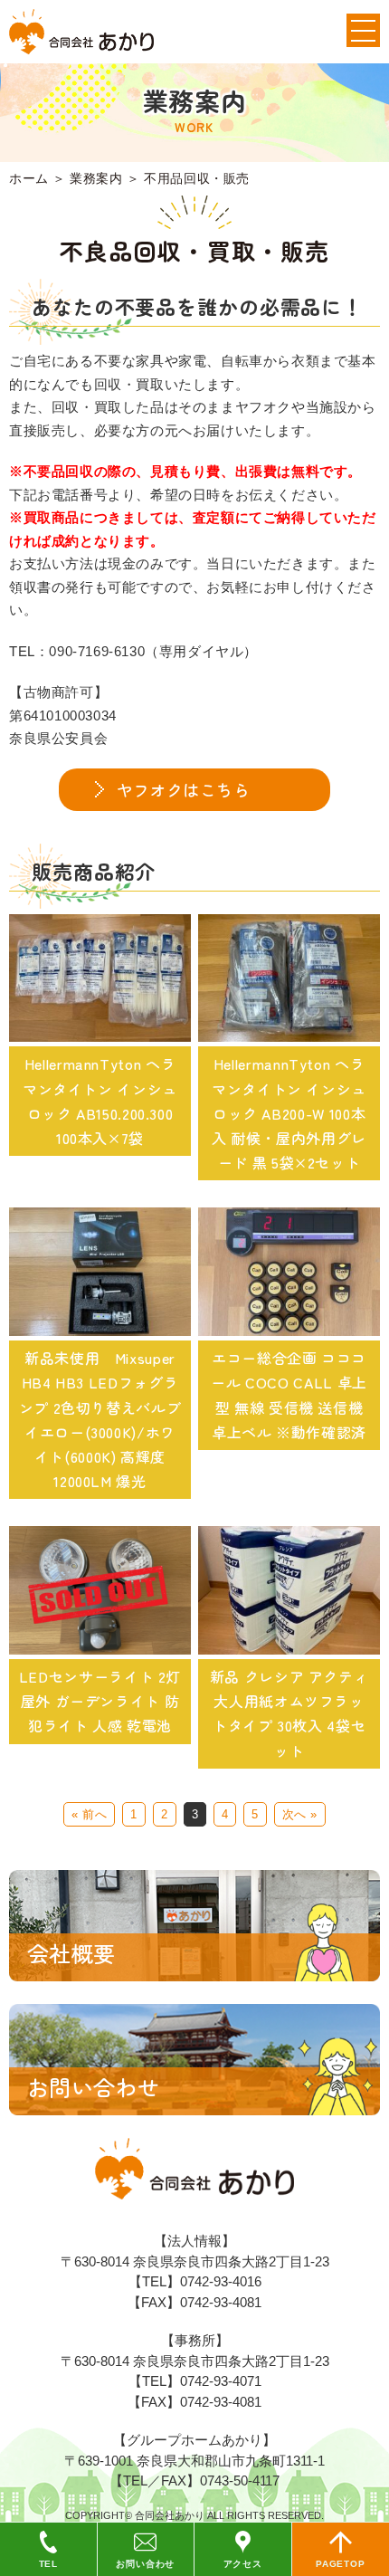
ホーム (29, 178)
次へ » (300, 1814)
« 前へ (89, 1814)
